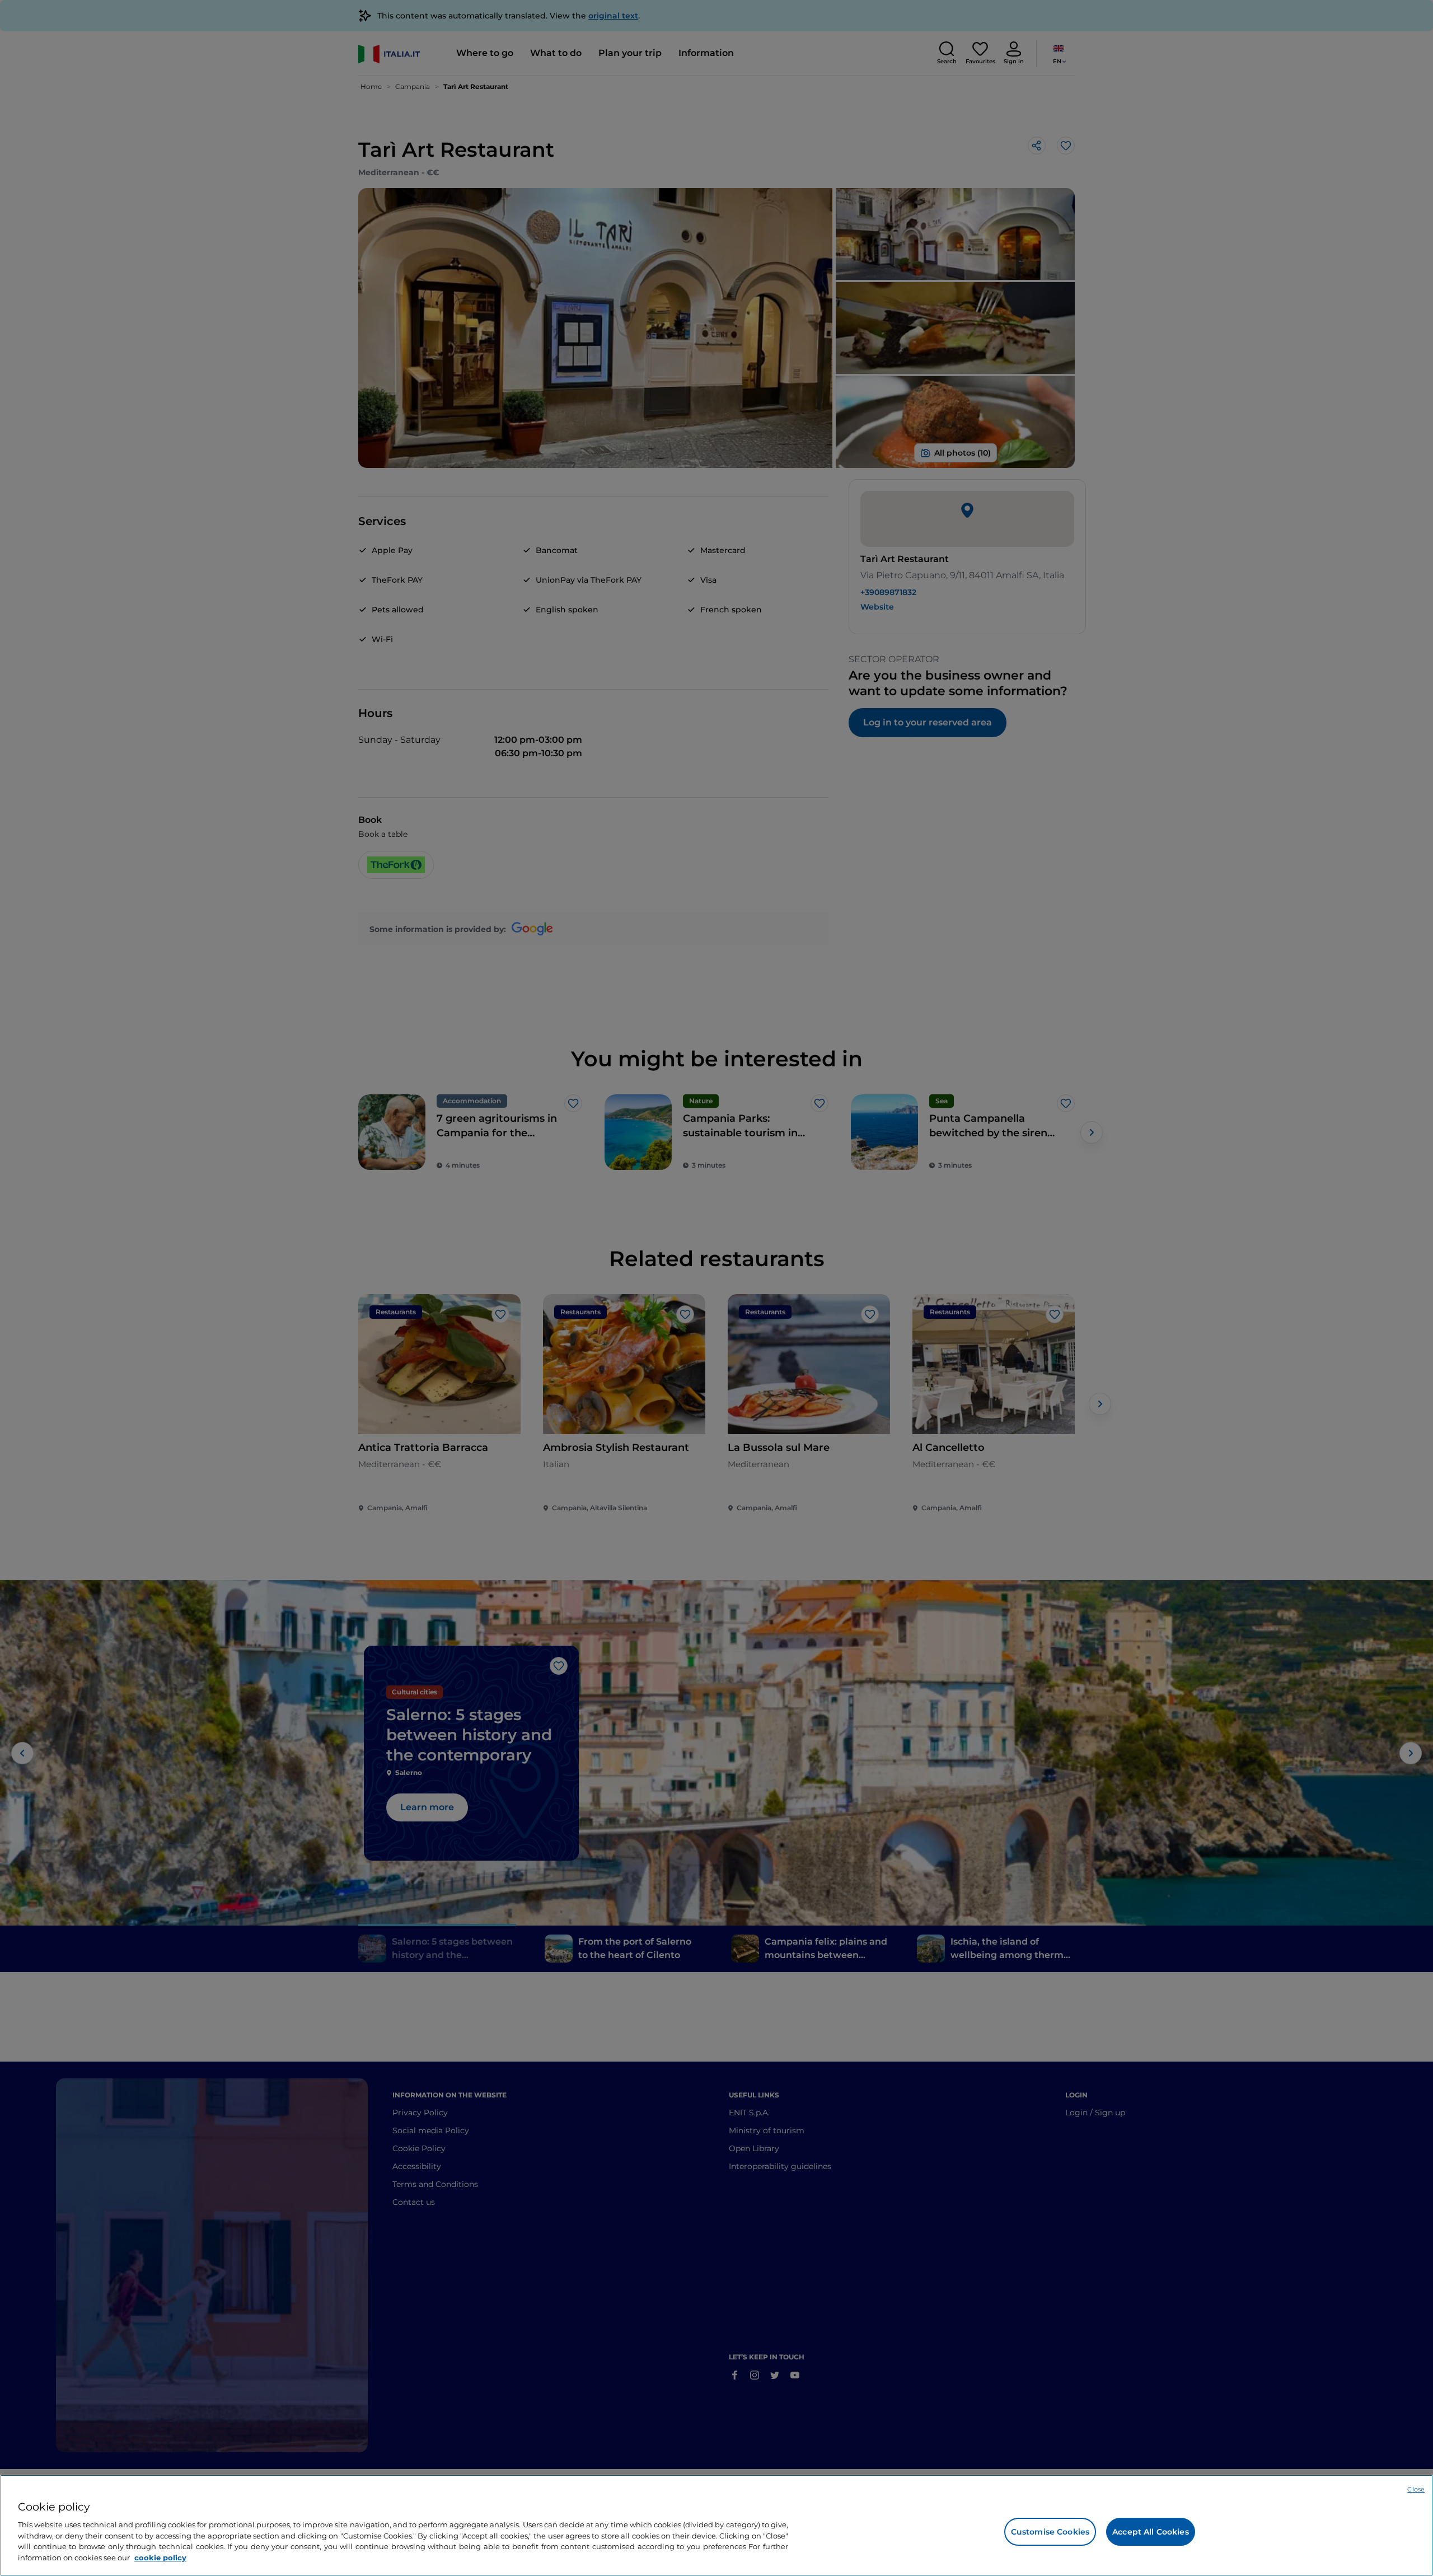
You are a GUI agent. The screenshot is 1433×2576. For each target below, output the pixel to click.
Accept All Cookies (1151, 2532)
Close (1416, 2489)
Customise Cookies (1050, 2532)
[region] (716, 2525)
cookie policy (160, 2557)
